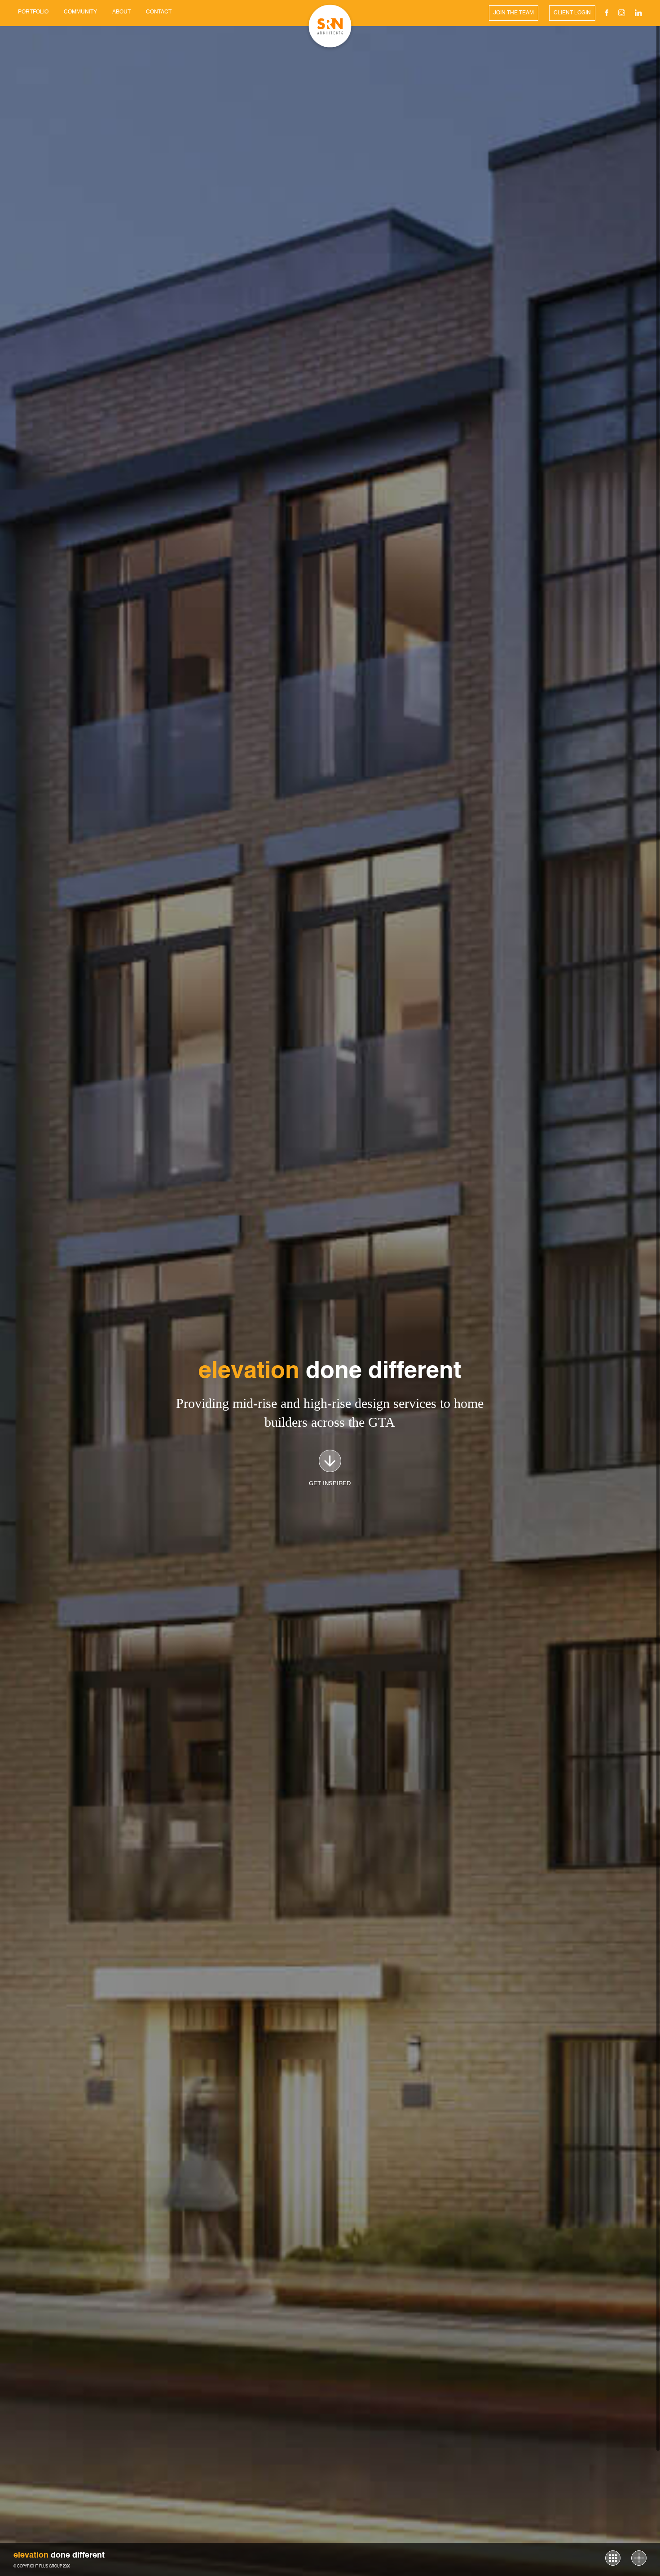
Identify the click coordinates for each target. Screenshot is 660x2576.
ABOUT (121, 12)
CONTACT (159, 12)
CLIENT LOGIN (572, 13)
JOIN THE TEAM (514, 13)
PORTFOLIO (33, 12)
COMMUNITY (80, 12)
